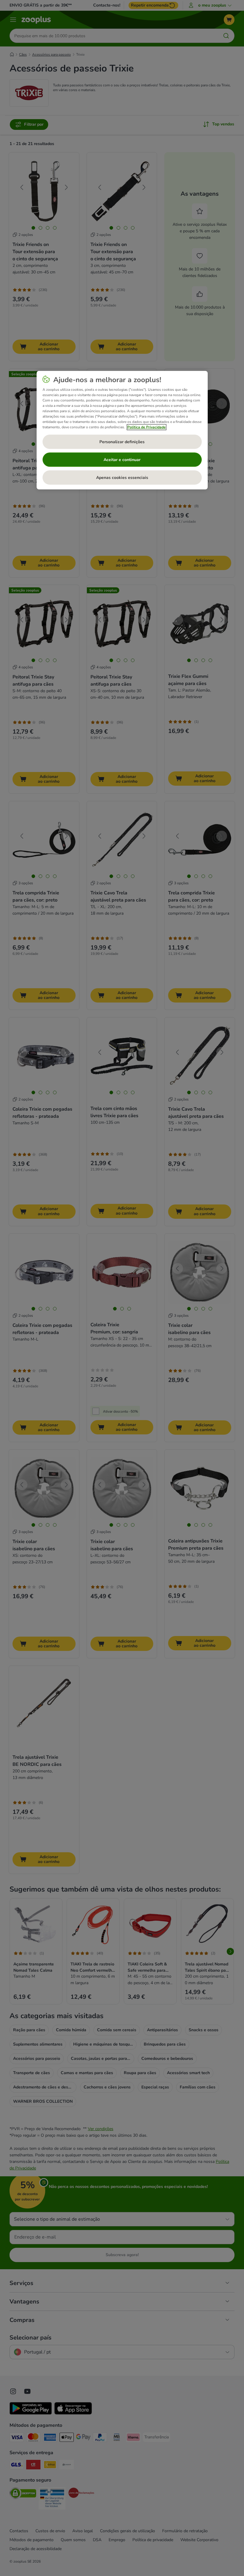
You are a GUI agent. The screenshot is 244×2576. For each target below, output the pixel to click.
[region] (122, 430)
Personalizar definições (122, 442)
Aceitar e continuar (122, 460)
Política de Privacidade (147, 427)
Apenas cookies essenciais (122, 478)
